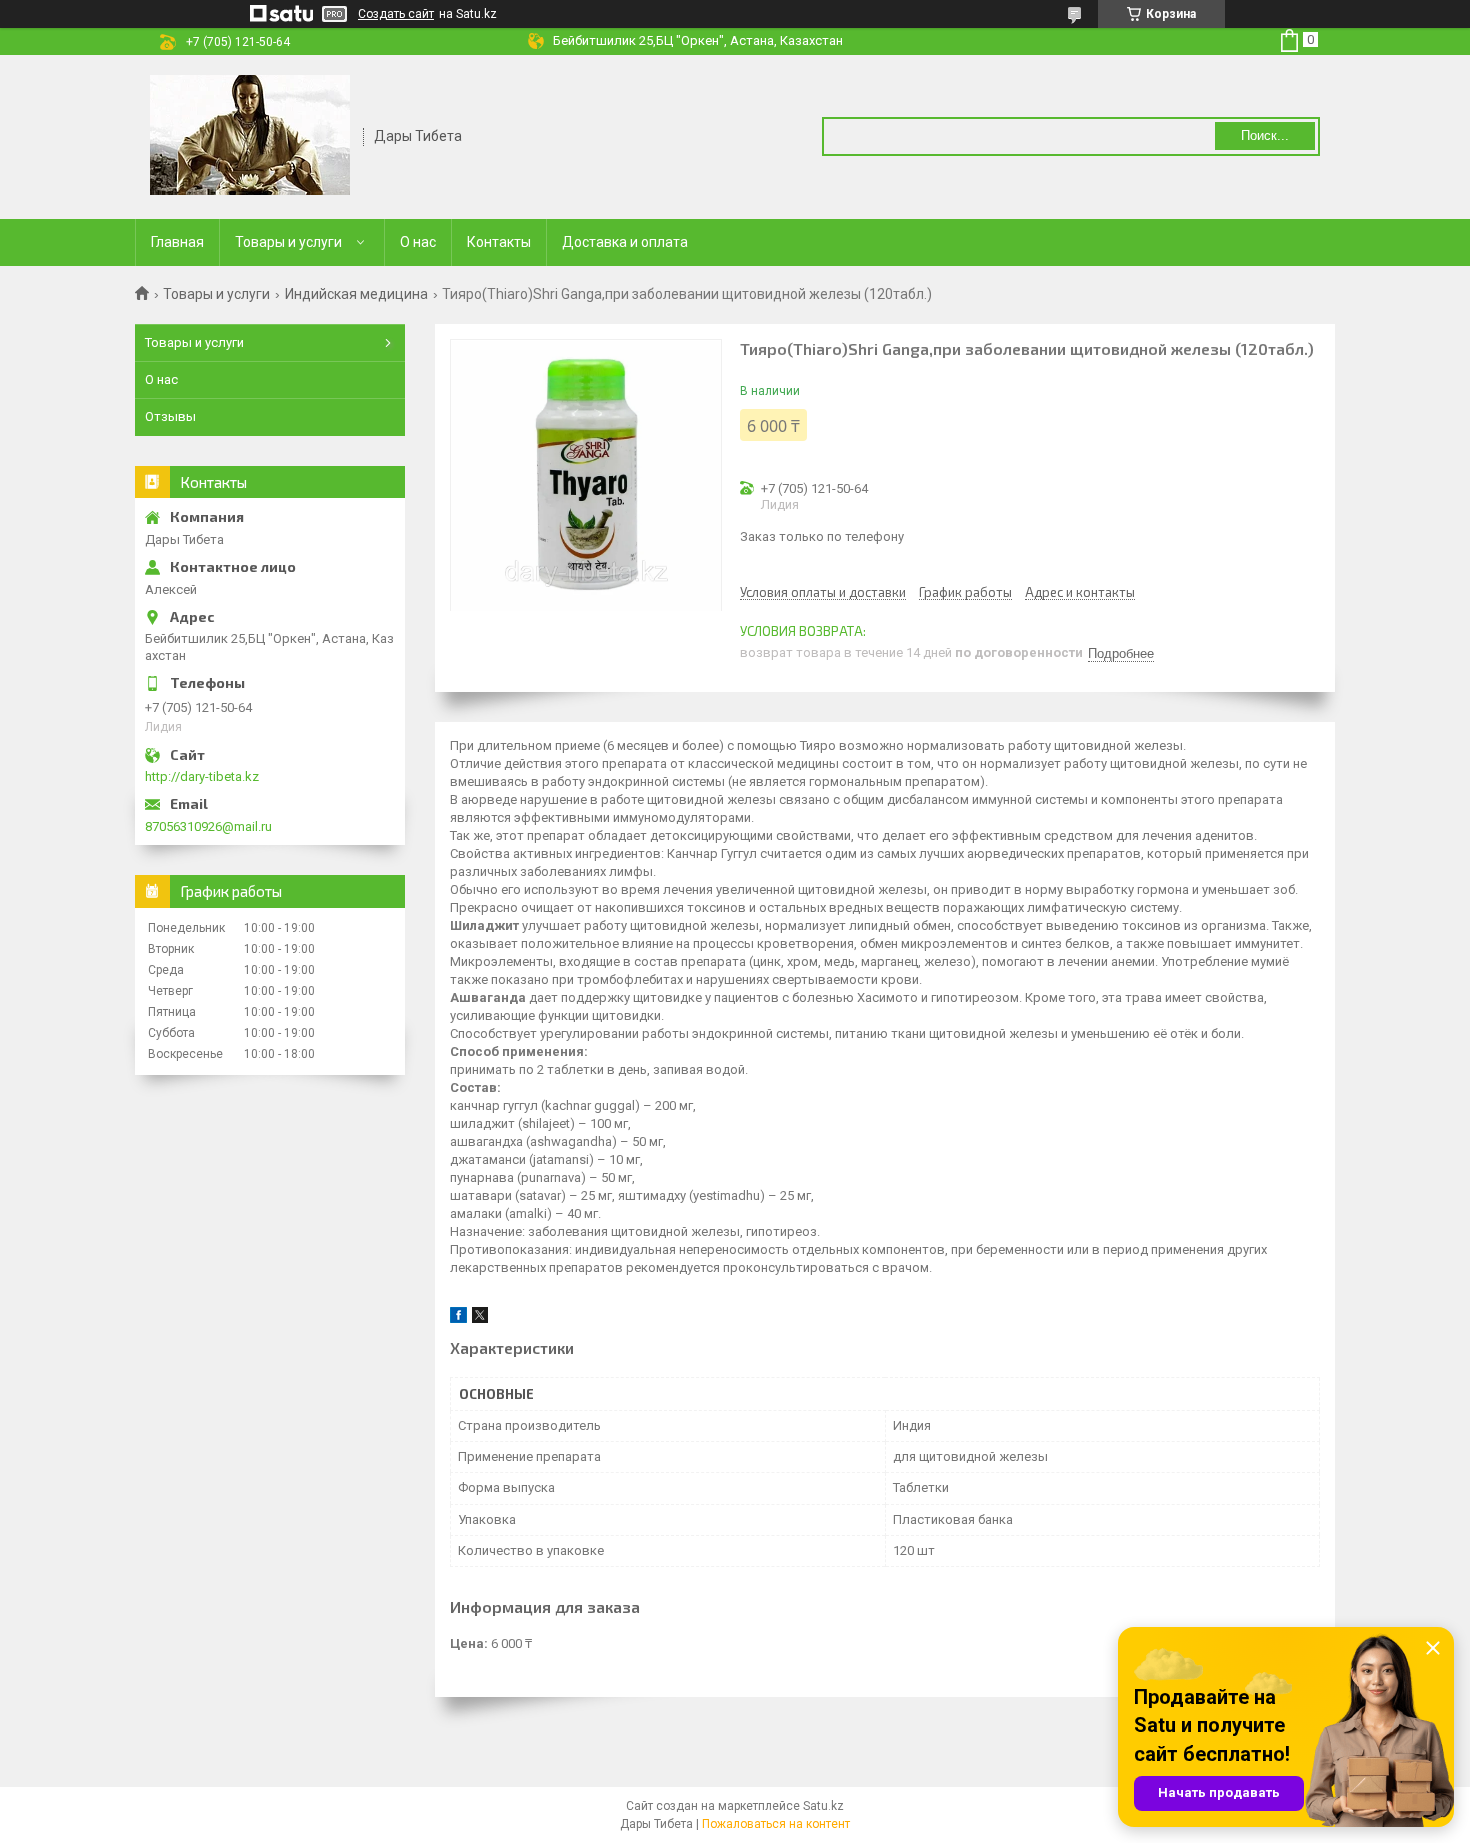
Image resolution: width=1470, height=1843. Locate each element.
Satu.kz (823, 1806)
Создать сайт (396, 14)
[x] (480, 1318)
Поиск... (1265, 135)
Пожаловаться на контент (776, 1824)
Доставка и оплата (625, 242)
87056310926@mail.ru (208, 826)
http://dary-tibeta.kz (202, 776)
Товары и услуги (288, 242)
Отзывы (170, 416)
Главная (177, 242)
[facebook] (458, 1318)
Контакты (499, 242)
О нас (418, 242)
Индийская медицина (356, 294)
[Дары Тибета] (250, 135)
